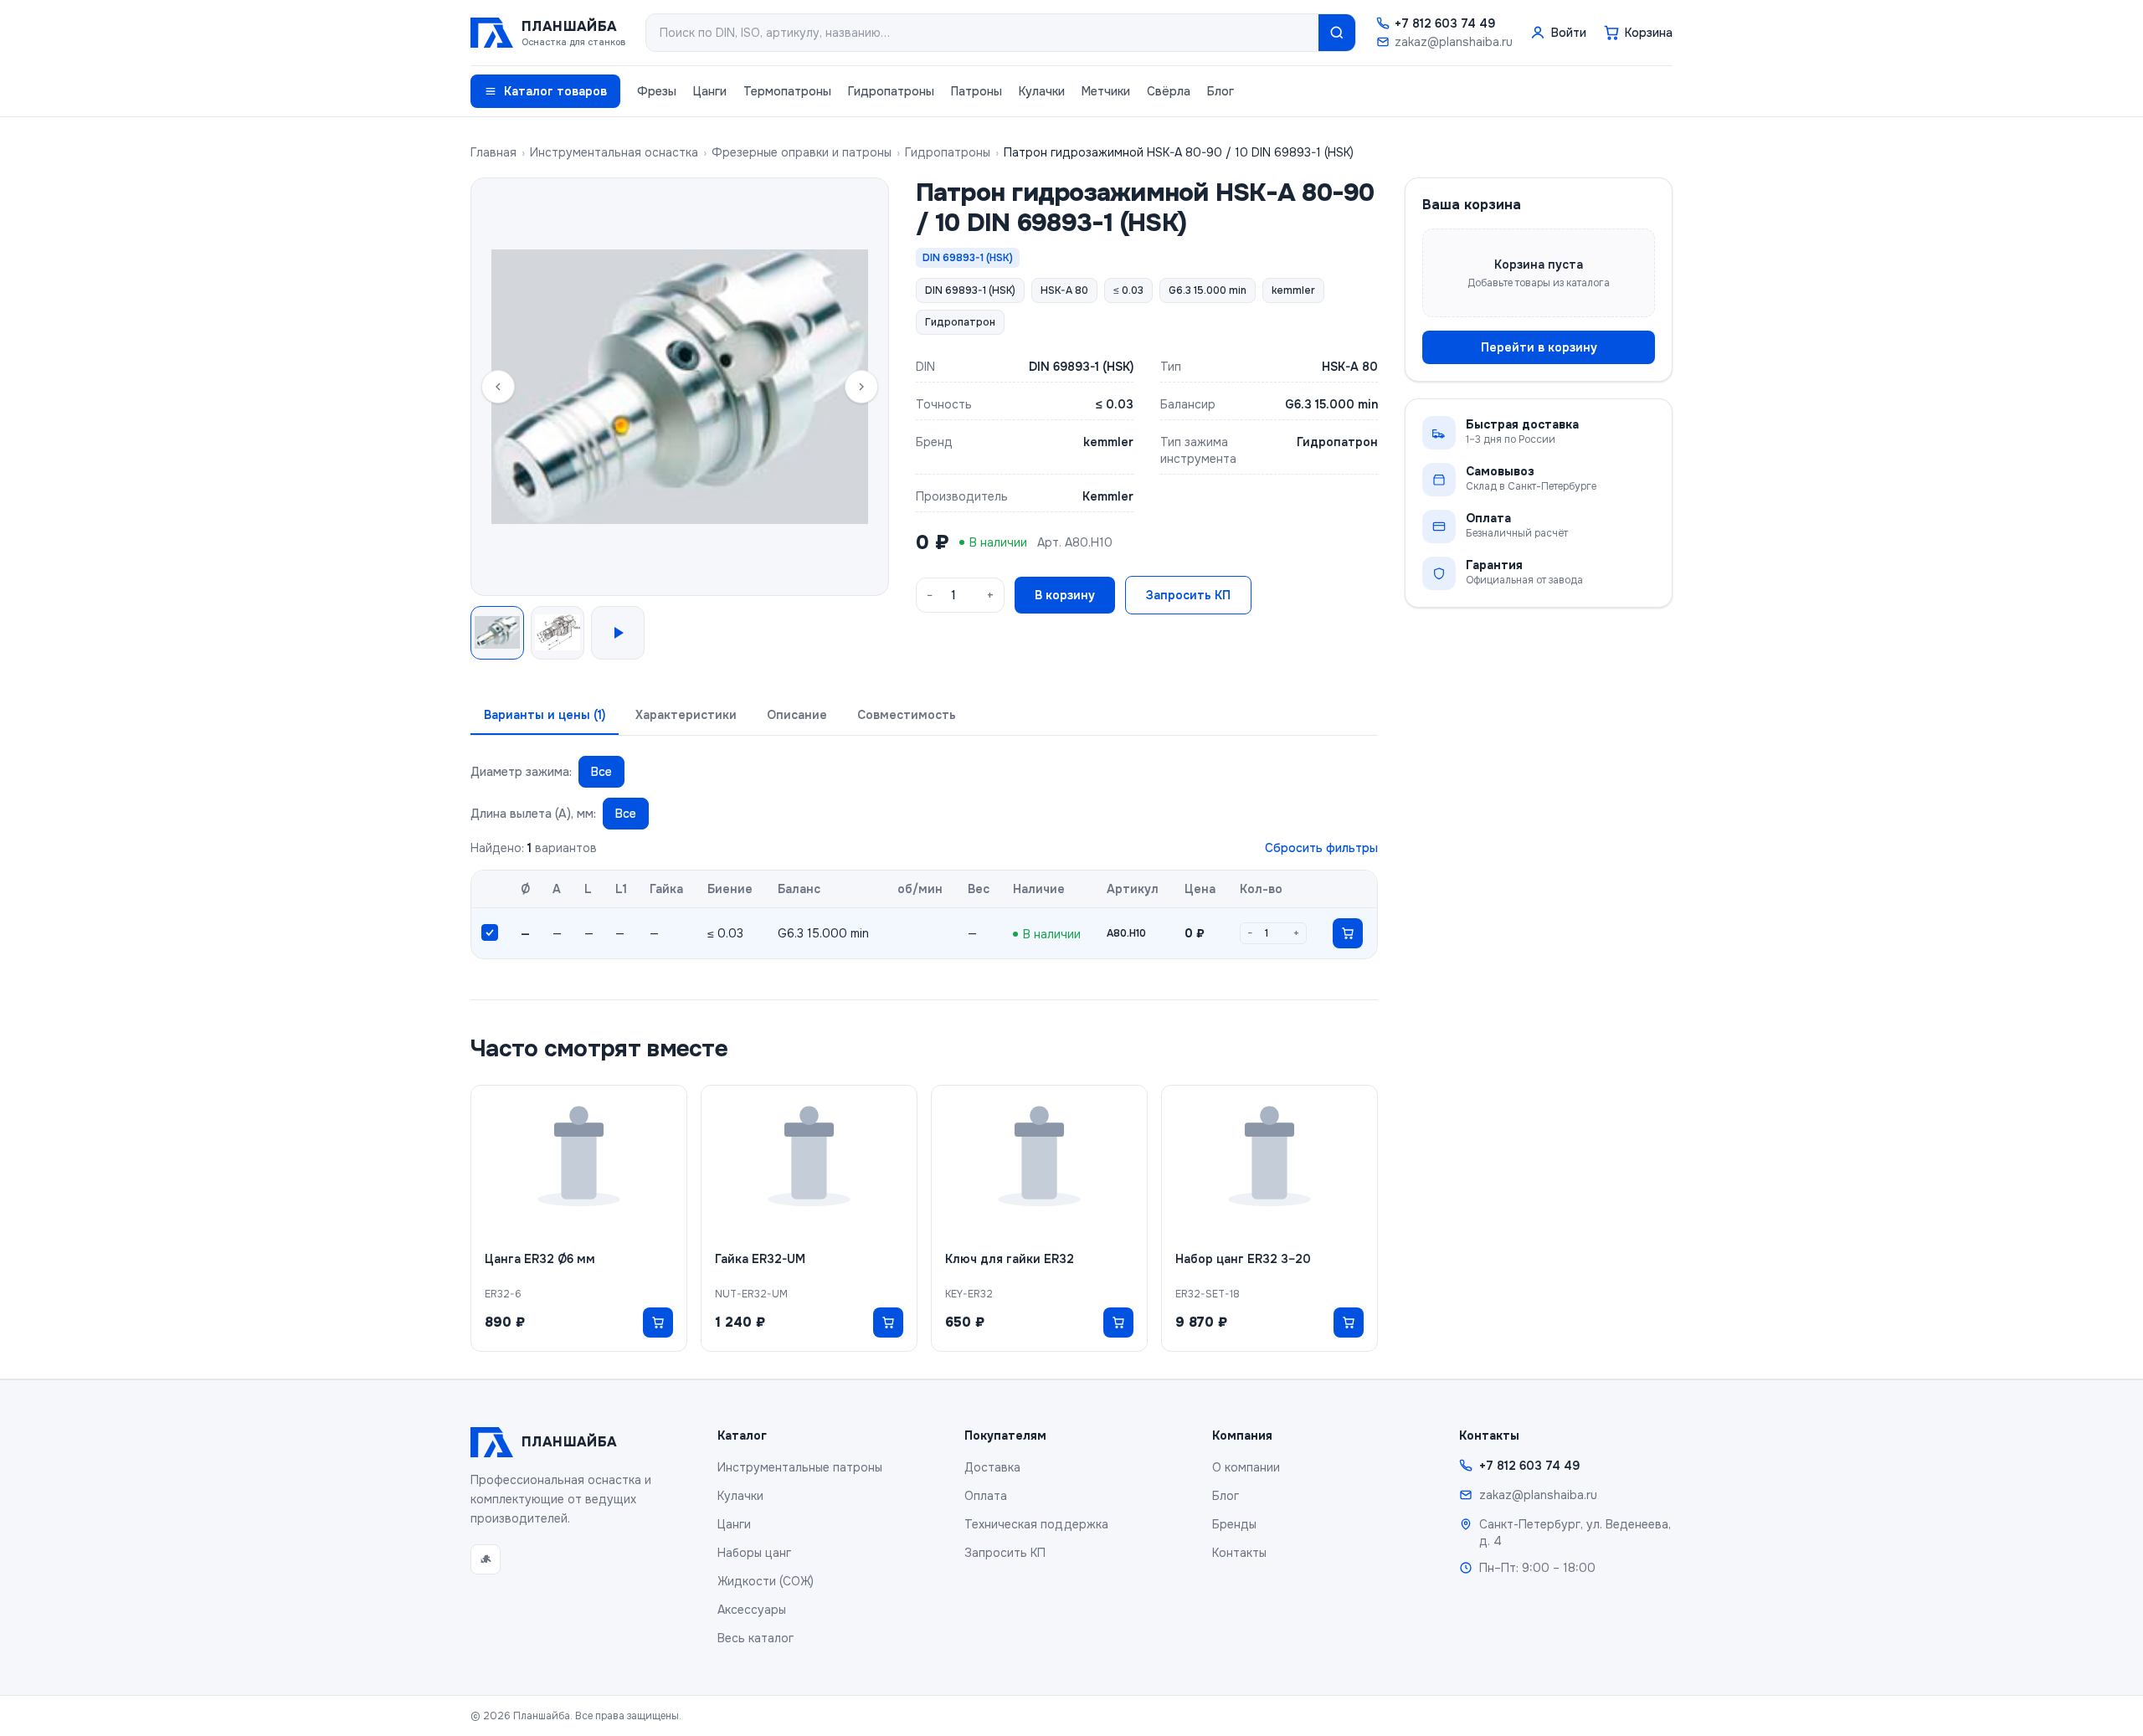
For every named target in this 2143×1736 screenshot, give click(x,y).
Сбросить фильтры (1321, 848)
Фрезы (657, 91)
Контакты (1239, 1553)
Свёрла (1169, 91)
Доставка (992, 1467)
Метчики (1106, 91)
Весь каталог (755, 1638)
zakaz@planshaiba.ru (1454, 42)
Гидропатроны (891, 91)
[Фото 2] (558, 633)
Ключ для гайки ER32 (1010, 1259)
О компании (1246, 1467)
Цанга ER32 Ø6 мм (540, 1259)
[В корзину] (1348, 933)
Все (601, 772)
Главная (493, 152)
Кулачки (1042, 91)
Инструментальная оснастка (614, 152)
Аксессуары (752, 1610)
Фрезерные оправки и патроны (802, 152)
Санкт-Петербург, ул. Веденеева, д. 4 (1575, 1533)
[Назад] (498, 387)
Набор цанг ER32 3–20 (1243, 1259)
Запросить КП (1188, 595)
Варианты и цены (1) (545, 715)
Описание (797, 715)
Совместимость (907, 715)
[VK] (486, 1559)
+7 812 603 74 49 (1445, 23)
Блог (1221, 91)
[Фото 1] (497, 633)
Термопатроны (787, 91)
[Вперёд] (861, 387)
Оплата (986, 1496)
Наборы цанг (754, 1553)
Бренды (1234, 1524)
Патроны (976, 91)
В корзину (1065, 595)
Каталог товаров (555, 91)
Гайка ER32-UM (760, 1259)
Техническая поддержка (1036, 1524)
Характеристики (686, 715)
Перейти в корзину (1539, 347)
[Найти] (1337, 33)
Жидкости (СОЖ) (766, 1581)
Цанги (710, 91)
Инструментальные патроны (800, 1467)
